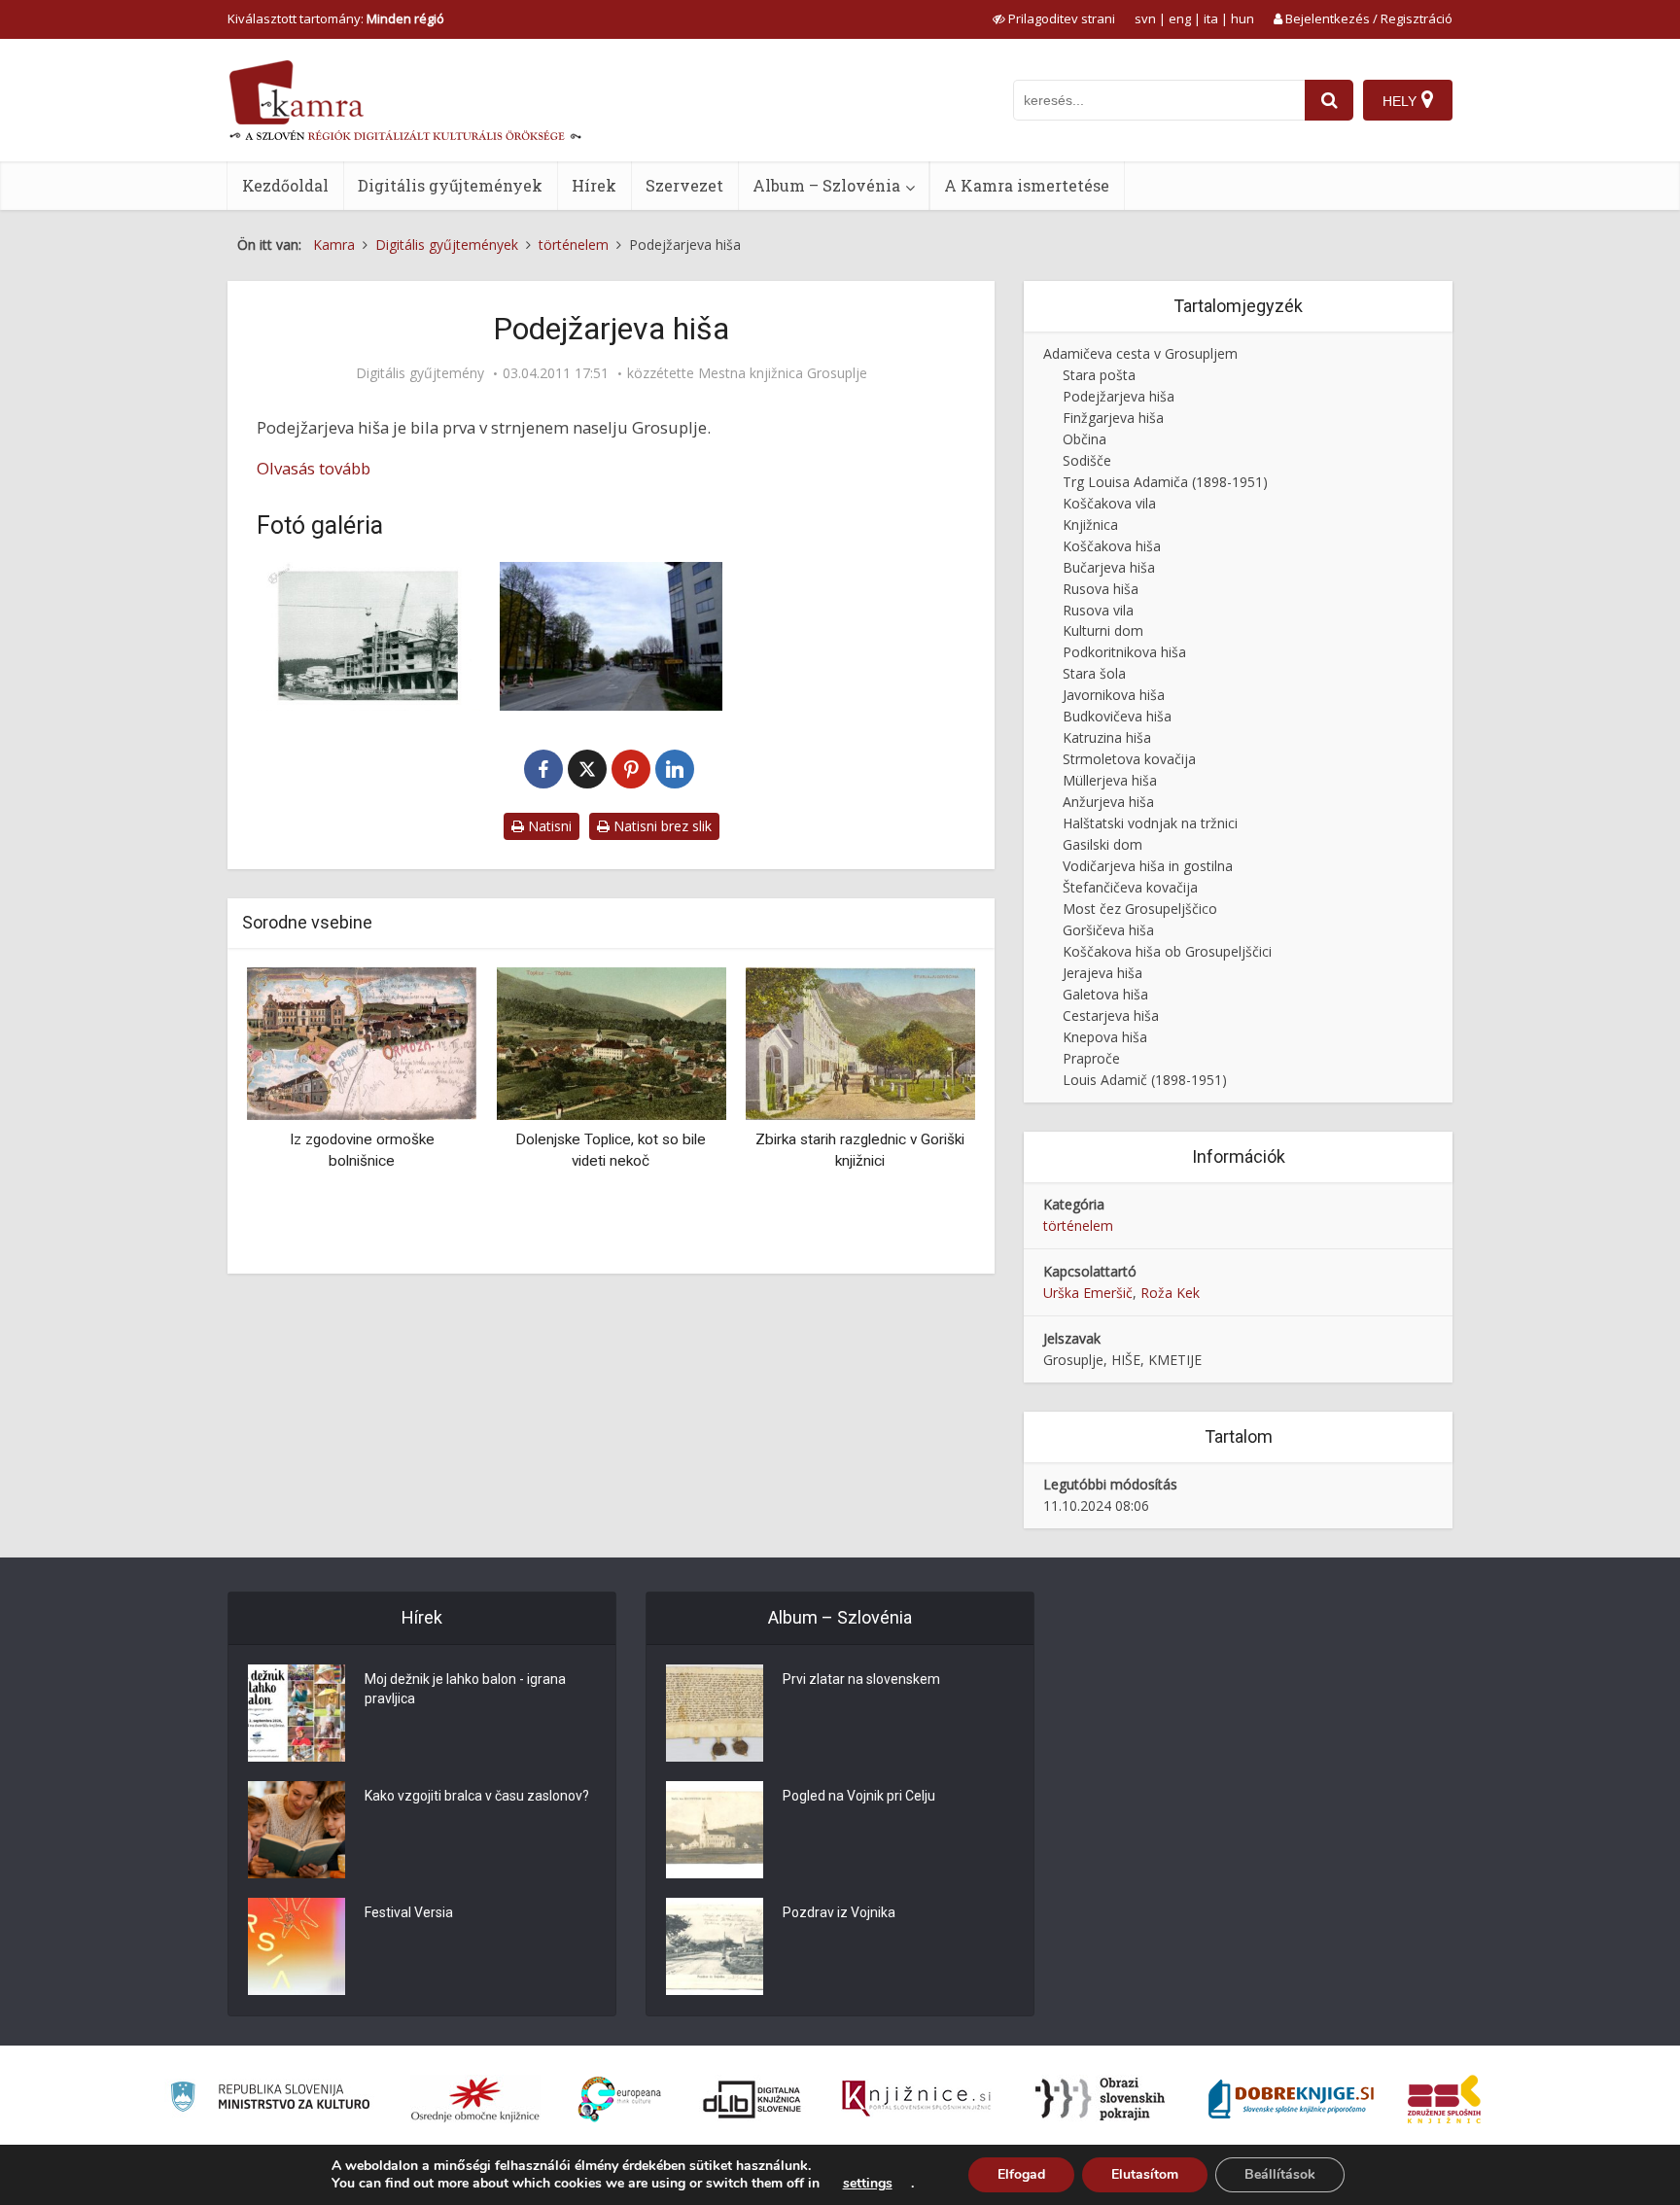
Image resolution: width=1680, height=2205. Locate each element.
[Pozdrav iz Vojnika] (715, 1946)
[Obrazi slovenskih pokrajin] (1100, 2099)
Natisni (548, 826)
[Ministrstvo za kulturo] (270, 2100)
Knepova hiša (1105, 1037)
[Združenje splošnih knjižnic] (1444, 2099)
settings (868, 2184)
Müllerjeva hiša (1110, 780)
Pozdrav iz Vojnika (839, 1912)
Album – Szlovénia (826, 185)
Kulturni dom (1103, 630)
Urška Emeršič (1088, 1293)
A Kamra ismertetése (1027, 185)
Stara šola (1094, 673)
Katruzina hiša (1107, 737)
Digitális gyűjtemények (450, 185)
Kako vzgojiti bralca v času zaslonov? (477, 1796)
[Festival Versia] (297, 1946)
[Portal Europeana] (620, 2100)
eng (1180, 18)
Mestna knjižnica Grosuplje (783, 373)
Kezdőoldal (285, 185)
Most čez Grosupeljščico (1140, 909)
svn (1145, 18)
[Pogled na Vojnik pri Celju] (715, 1830)
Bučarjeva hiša (1109, 567)
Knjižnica (1090, 525)
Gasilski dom (1102, 844)
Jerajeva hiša (1102, 973)
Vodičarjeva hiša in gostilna (1148, 866)
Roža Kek (1170, 1293)
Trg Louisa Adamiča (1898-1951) (1165, 482)
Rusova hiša (1101, 589)
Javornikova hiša (1114, 695)
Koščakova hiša (1112, 546)
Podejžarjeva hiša (1119, 396)
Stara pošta (1099, 375)
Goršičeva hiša (1108, 930)
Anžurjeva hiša (1108, 802)
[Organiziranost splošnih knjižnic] (475, 2099)
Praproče (1091, 1058)
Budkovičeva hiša (1117, 716)
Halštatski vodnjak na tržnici (1150, 823)
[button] (927, 1113)
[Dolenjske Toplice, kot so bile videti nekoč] (611, 1042)
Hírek (594, 185)
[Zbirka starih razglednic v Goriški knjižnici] (860, 1042)
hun (1242, 18)
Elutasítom (1145, 2174)
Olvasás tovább (314, 468)
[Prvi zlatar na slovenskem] (715, 1713)
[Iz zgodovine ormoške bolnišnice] (362, 1042)
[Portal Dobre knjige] (1291, 2099)
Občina (1085, 439)
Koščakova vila (1109, 503)
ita (1211, 18)
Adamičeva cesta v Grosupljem (1140, 353)
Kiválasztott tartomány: (336, 18)
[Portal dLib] (752, 2099)
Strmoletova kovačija (1129, 759)
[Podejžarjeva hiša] (368, 636)
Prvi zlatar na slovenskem (861, 1679)
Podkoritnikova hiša (1124, 652)
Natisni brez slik (661, 826)
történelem (1078, 1225)
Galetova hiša (1105, 994)
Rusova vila (1098, 610)
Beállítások (1280, 2174)
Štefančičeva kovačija (1130, 887)
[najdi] (1329, 100)
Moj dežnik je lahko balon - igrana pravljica (465, 1689)
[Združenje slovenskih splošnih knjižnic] (916, 2099)
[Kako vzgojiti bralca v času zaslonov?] (297, 1830)
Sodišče (1087, 460)
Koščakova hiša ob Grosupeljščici (1167, 951)
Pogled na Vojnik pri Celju (859, 1796)
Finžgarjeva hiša (1113, 418)
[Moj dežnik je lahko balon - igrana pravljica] (297, 1713)
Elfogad (1021, 2174)
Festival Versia (409, 1912)
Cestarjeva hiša (1111, 1015)
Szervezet (684, 185)
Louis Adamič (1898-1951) (1145, 1080)
